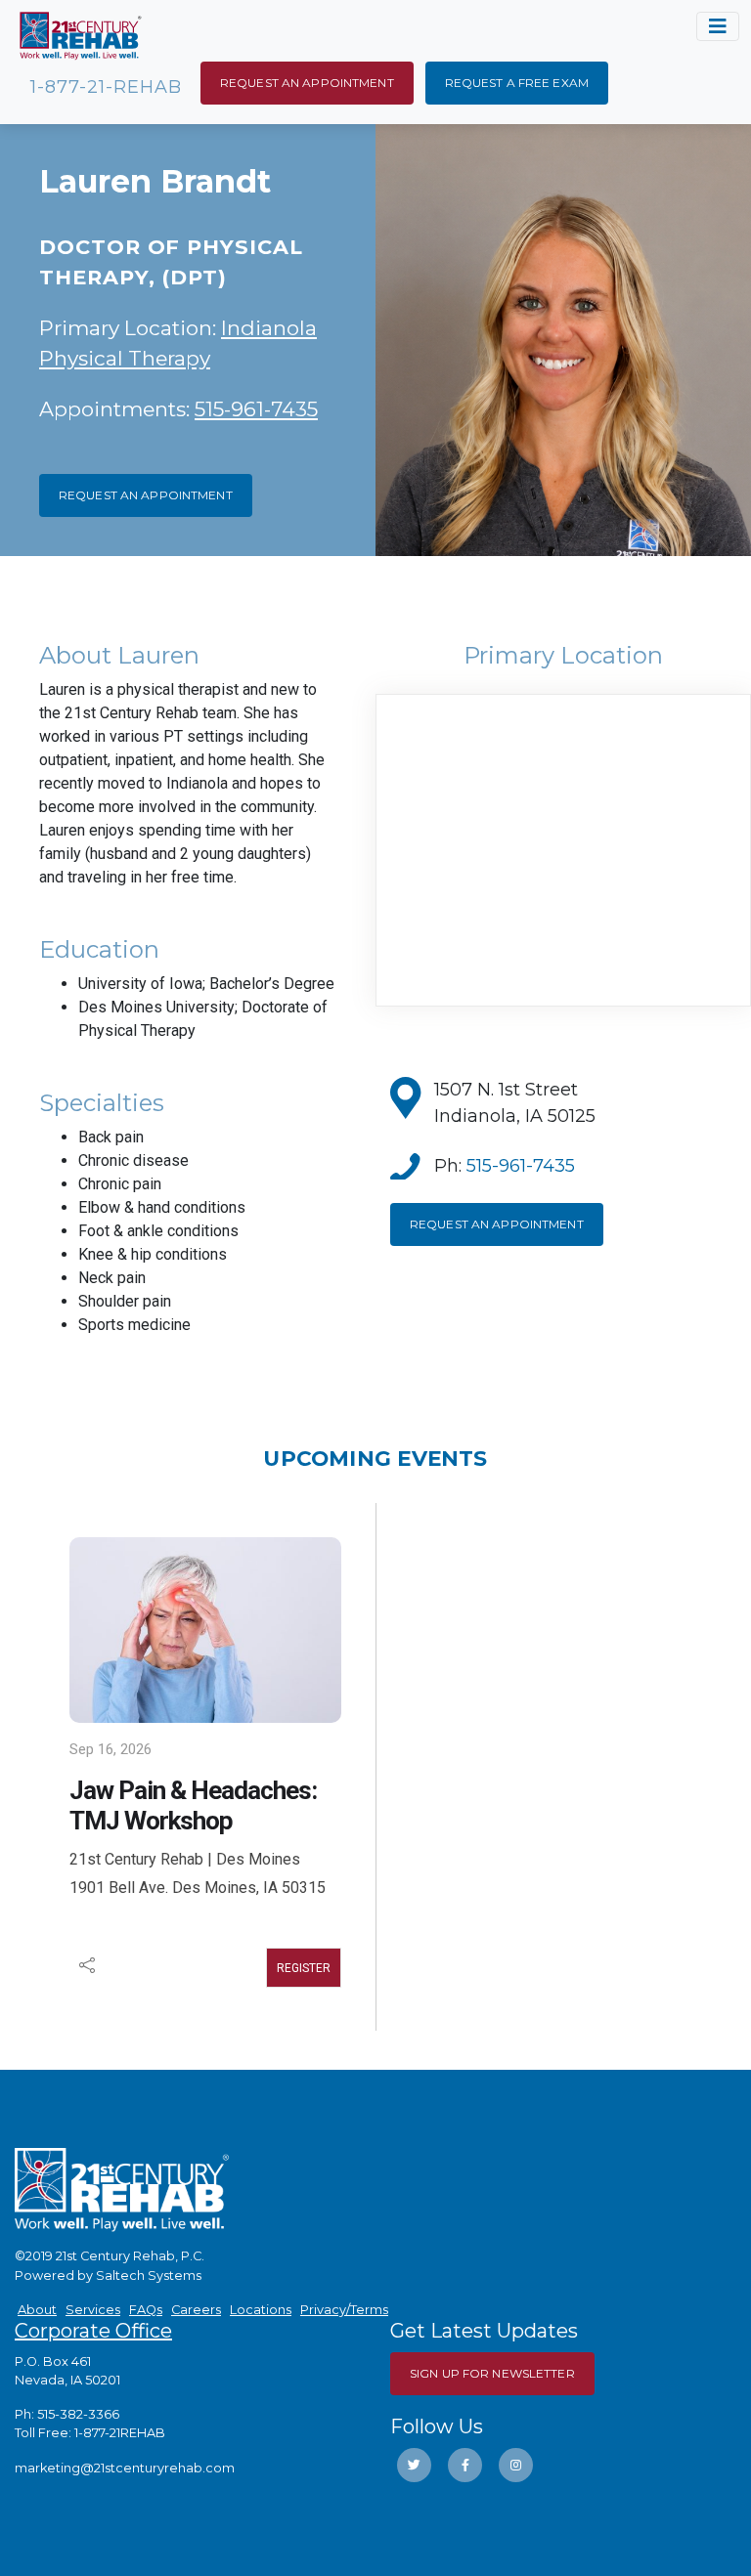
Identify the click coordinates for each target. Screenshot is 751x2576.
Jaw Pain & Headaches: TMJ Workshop (193, 1805)
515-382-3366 (78, 2414)
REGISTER (304, 1968)
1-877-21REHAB (120, 2433)
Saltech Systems (149, 2275)
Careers (196, 2310)
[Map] (563, 850)
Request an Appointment (307, 83)
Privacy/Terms (344, 2310)
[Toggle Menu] (718, 26)
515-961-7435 (256, 409)
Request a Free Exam (517, 83)
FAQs (146, 2310)
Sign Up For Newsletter (492, 2373)
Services (93, 2310)
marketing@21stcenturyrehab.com (125, 2468)
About (37, 2310)
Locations (261, 2310)
